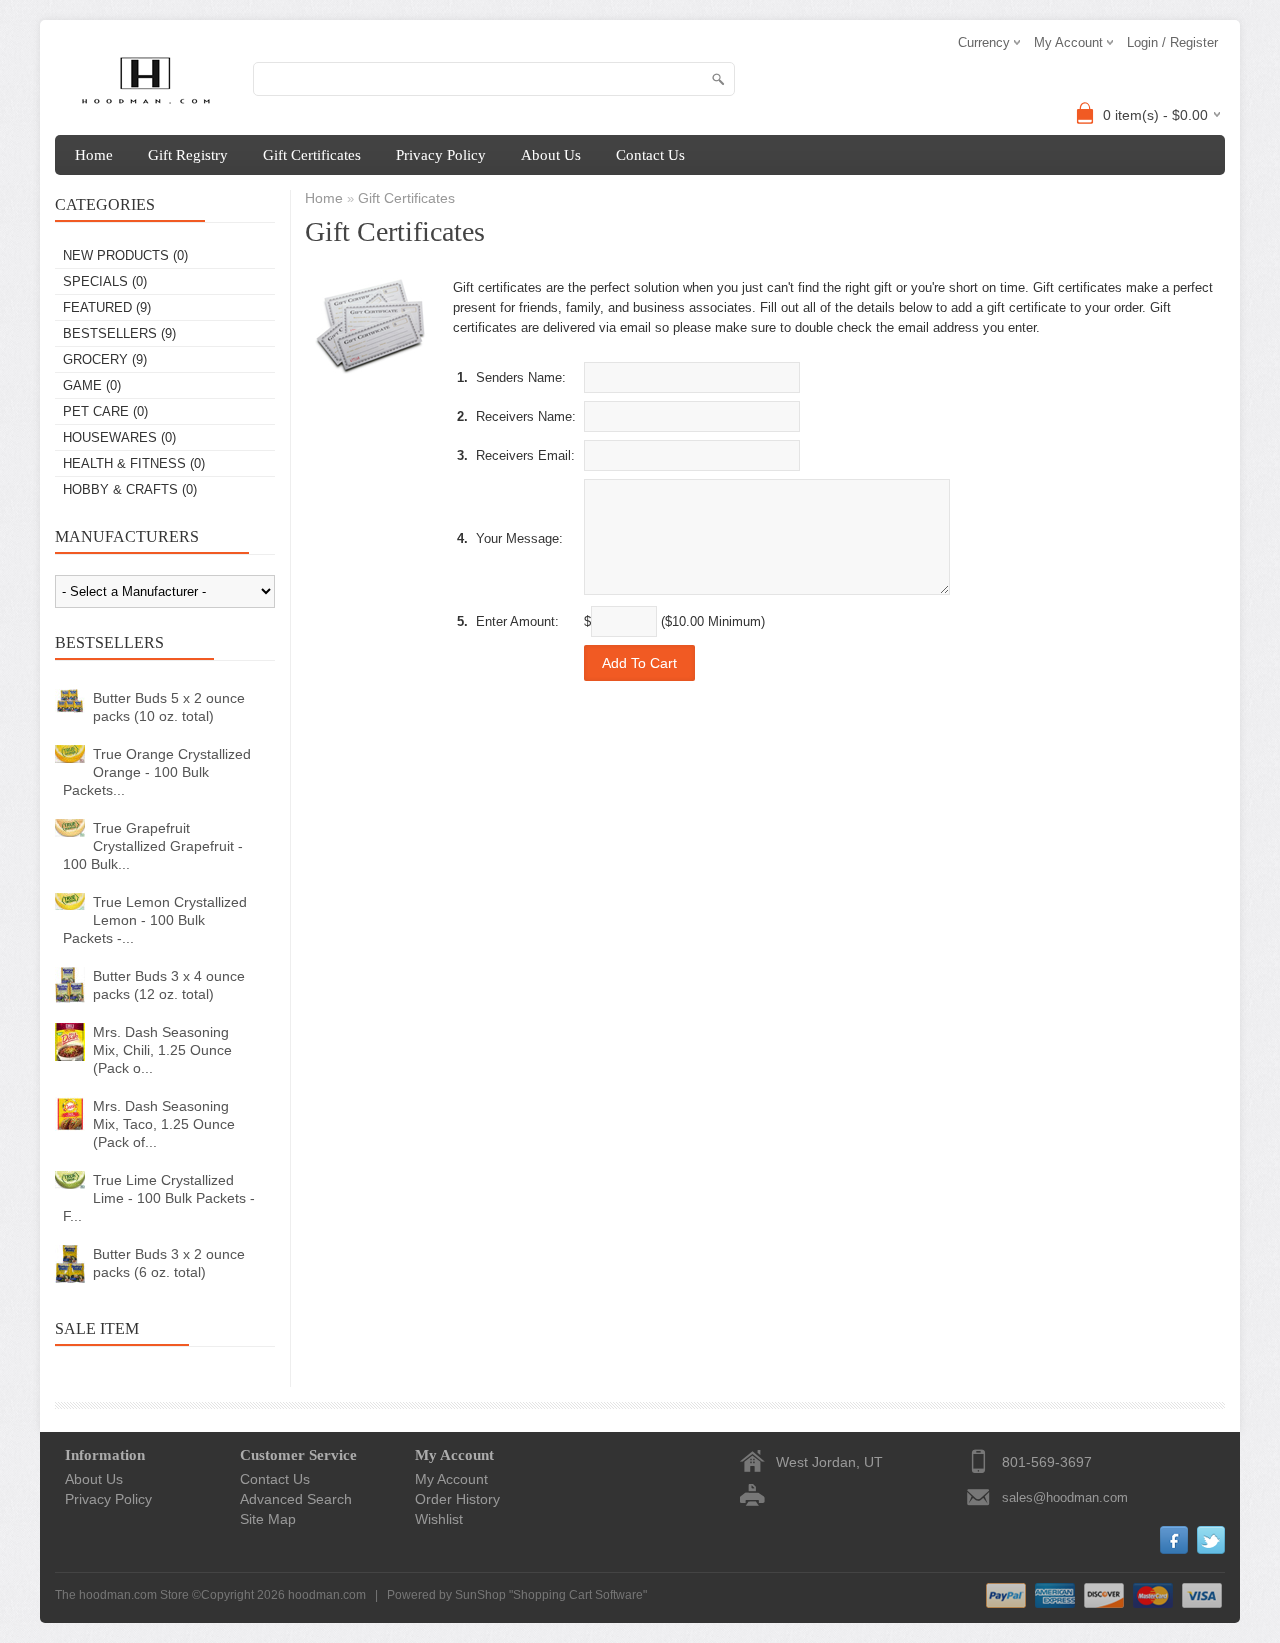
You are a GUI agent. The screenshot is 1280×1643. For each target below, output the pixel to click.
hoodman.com (327, 1595)
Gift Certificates (312, 155)
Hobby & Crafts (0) (130, 489)
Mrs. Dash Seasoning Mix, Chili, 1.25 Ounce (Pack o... (162, 1050)
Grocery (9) (105, 359)
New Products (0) (125, 255)
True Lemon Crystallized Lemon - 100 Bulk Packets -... (155, 920)
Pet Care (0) (105, 411)
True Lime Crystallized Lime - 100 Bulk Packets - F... (159, 1198)
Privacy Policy (441, 155)
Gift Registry (188, 155)
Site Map (268, 1519)
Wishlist (439, 1519)
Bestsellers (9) (119, 333)
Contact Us (650, 155)
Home (94, 155)
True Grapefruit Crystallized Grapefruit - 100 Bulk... (153, 846)
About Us (551, 155)
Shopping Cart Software (578, 1595)
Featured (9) (107, 307)
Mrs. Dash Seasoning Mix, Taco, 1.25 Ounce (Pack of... (164, 1124)
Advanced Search (296, 1499)
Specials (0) (105, 281)
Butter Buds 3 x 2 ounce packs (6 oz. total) (169, 1263)
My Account (451, 1479)
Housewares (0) (119, 437)
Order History (457, 1499)
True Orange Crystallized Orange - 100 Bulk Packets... (157, 772)
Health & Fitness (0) (134, 463)
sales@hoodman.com (1065, 1497)
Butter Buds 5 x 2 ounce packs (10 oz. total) (169, 707)
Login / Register (1172, 42)
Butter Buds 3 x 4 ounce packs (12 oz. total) (169, 985)
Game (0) (92, 385)
